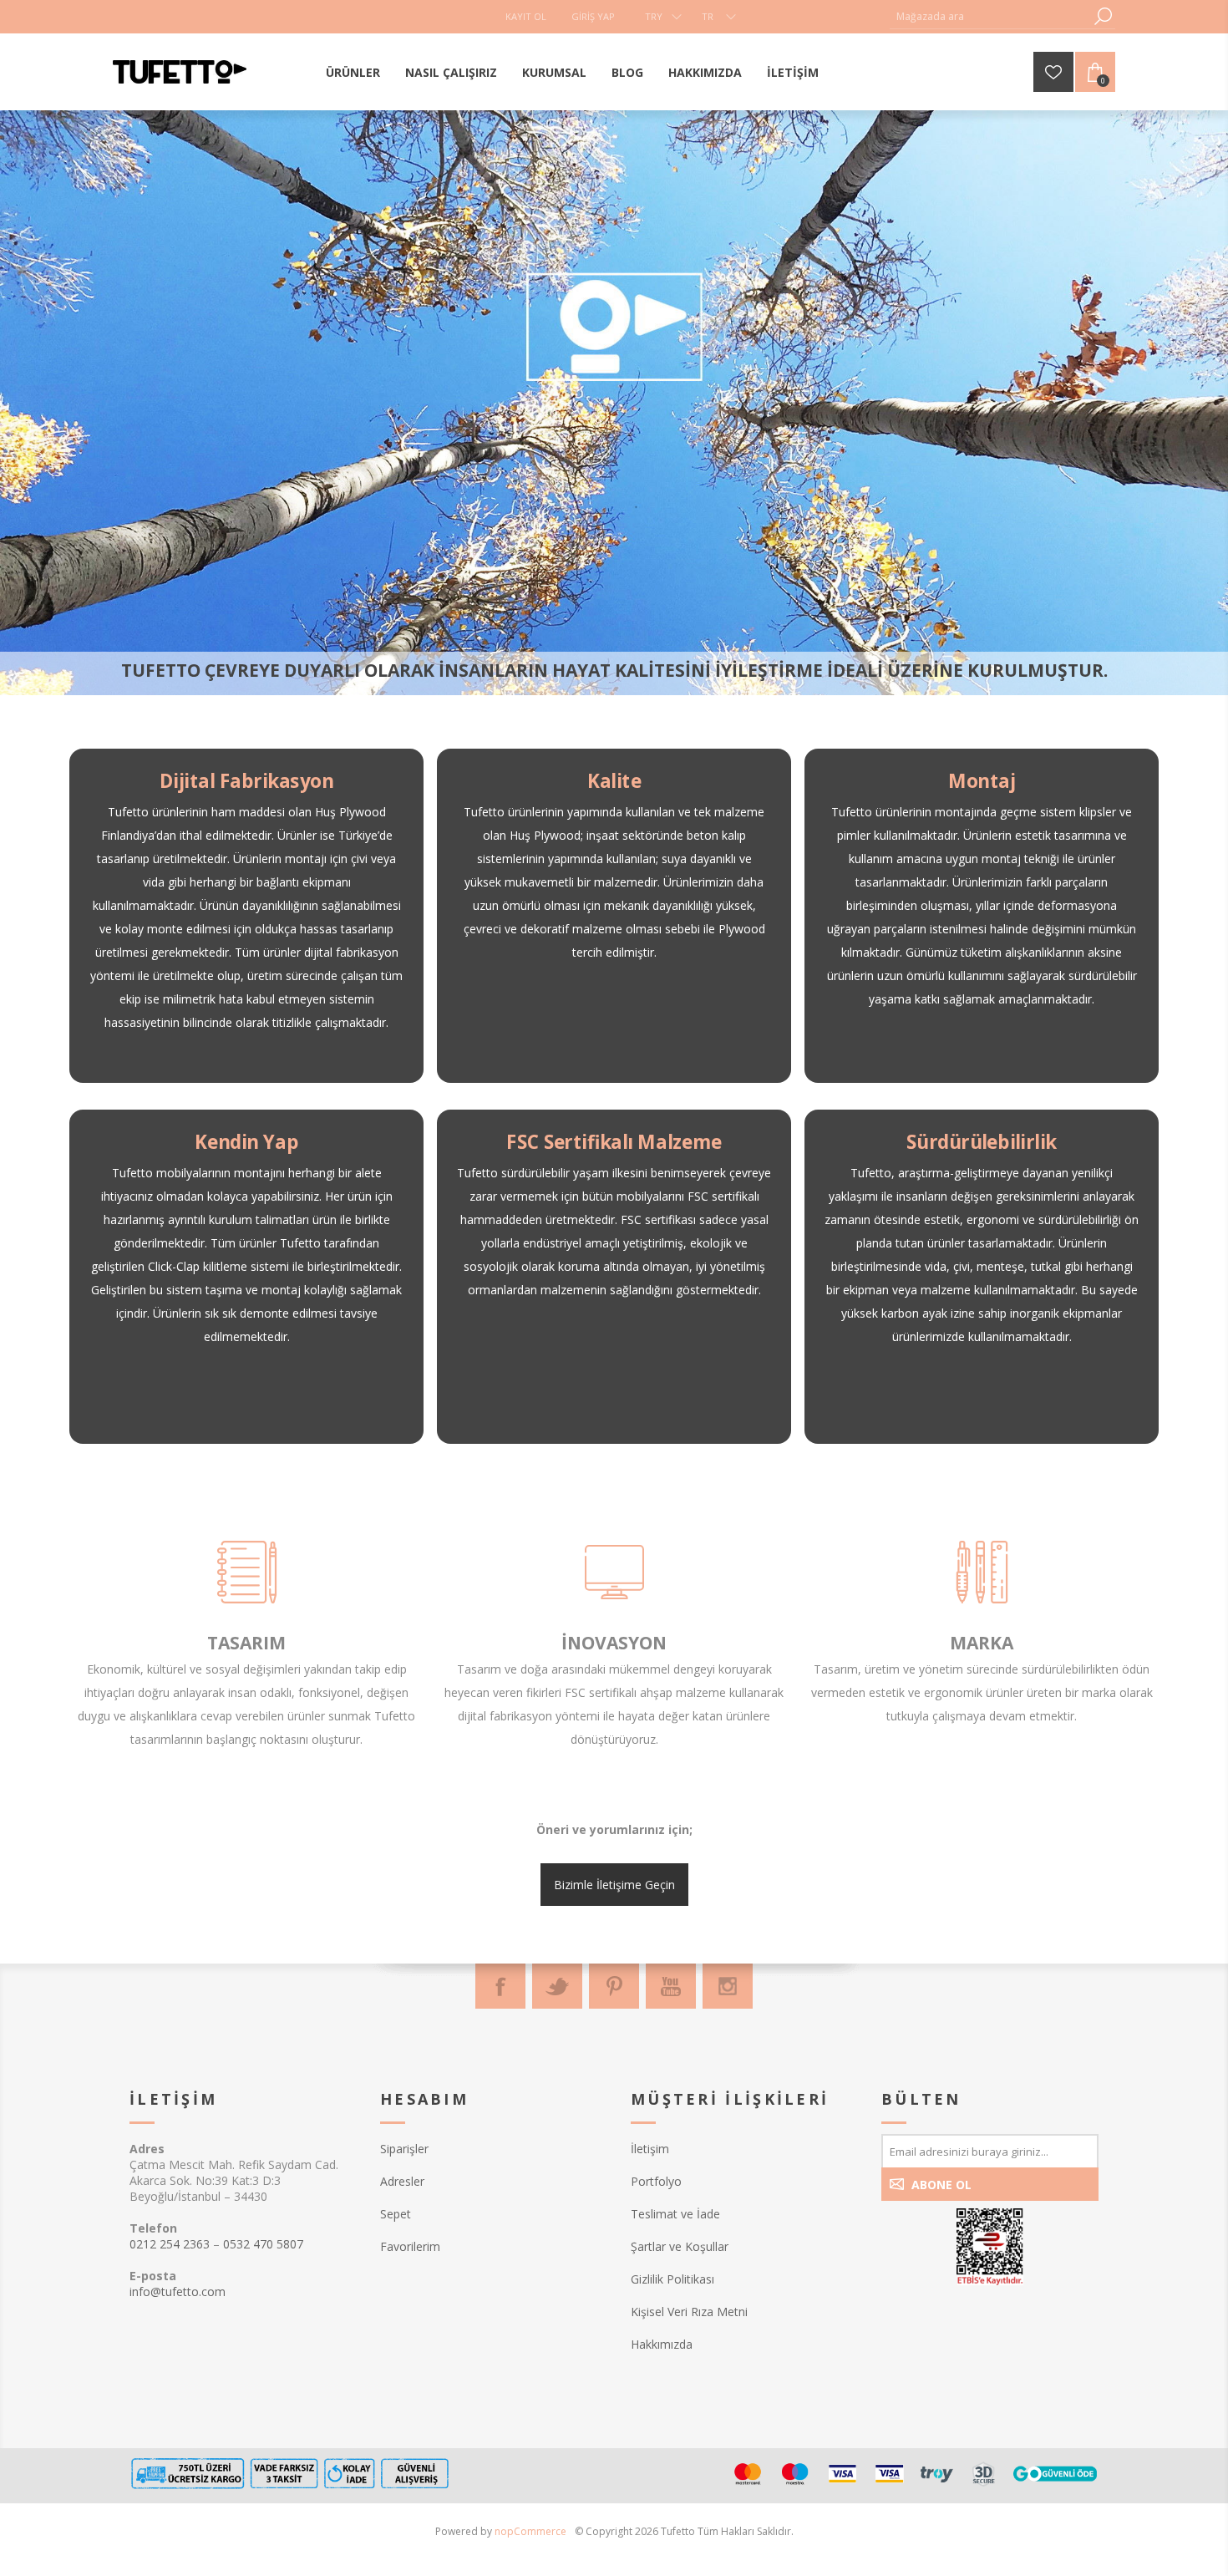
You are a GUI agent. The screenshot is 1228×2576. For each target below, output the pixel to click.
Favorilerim (410, 2246)
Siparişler (404, 2149)
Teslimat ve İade (675, 2214)
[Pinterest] (614, 1986)
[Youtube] (671, 1986)
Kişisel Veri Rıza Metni (689, 2312)
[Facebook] (500, 1986)
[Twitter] (557, 1986)
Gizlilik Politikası (672, 2279)
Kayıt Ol (526, 16)
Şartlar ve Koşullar (680, 2246)
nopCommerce (530, 2531)
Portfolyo (656, 2181)
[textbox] (990, 16)
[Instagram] (728, 1986)
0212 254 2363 (170, 2244)
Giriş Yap (593, 16)
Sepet (396, 2214)
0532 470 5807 (263, 2244)
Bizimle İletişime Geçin (614, 1885)
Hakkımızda (662, 2344)
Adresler (402, 2181)
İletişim (650, 2149)
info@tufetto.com (178, 2291)
